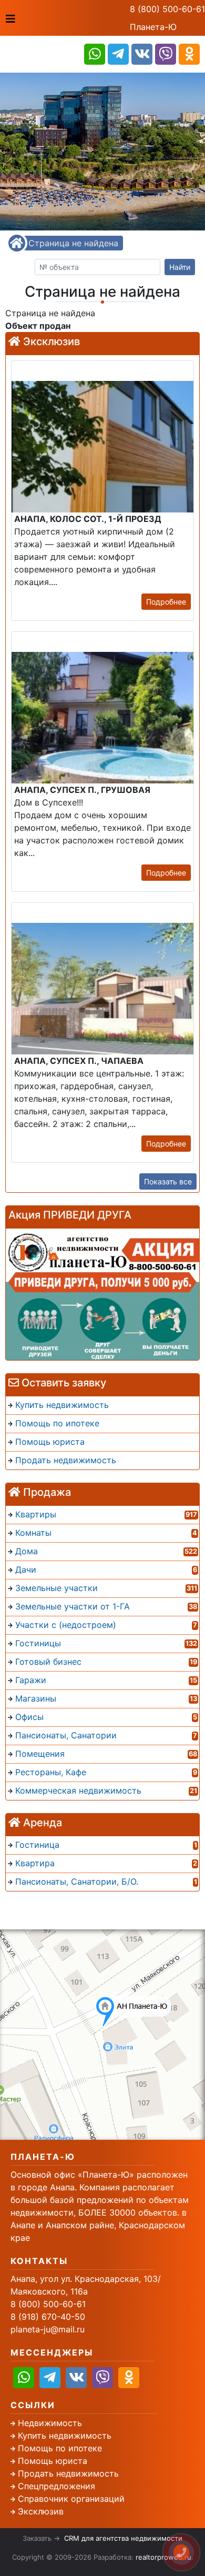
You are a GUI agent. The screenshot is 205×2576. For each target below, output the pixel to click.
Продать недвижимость (68, 2473)
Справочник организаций (71, 2499)
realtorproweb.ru (163, 2557)
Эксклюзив (41, 2511)
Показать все (168, 1181)
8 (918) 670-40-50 (48, 2317)
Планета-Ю (153, 27)
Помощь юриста (53, 2461)
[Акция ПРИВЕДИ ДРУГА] (102, 1294)
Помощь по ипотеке (60, 2448)
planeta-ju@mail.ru (48, 2329)
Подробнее (166, 602)
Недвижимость (50, 2423)
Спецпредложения (57, 2486)
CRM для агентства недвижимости (123, 2538)
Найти (180, 267)
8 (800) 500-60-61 (167, 9)
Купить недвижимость (65, 2436)
